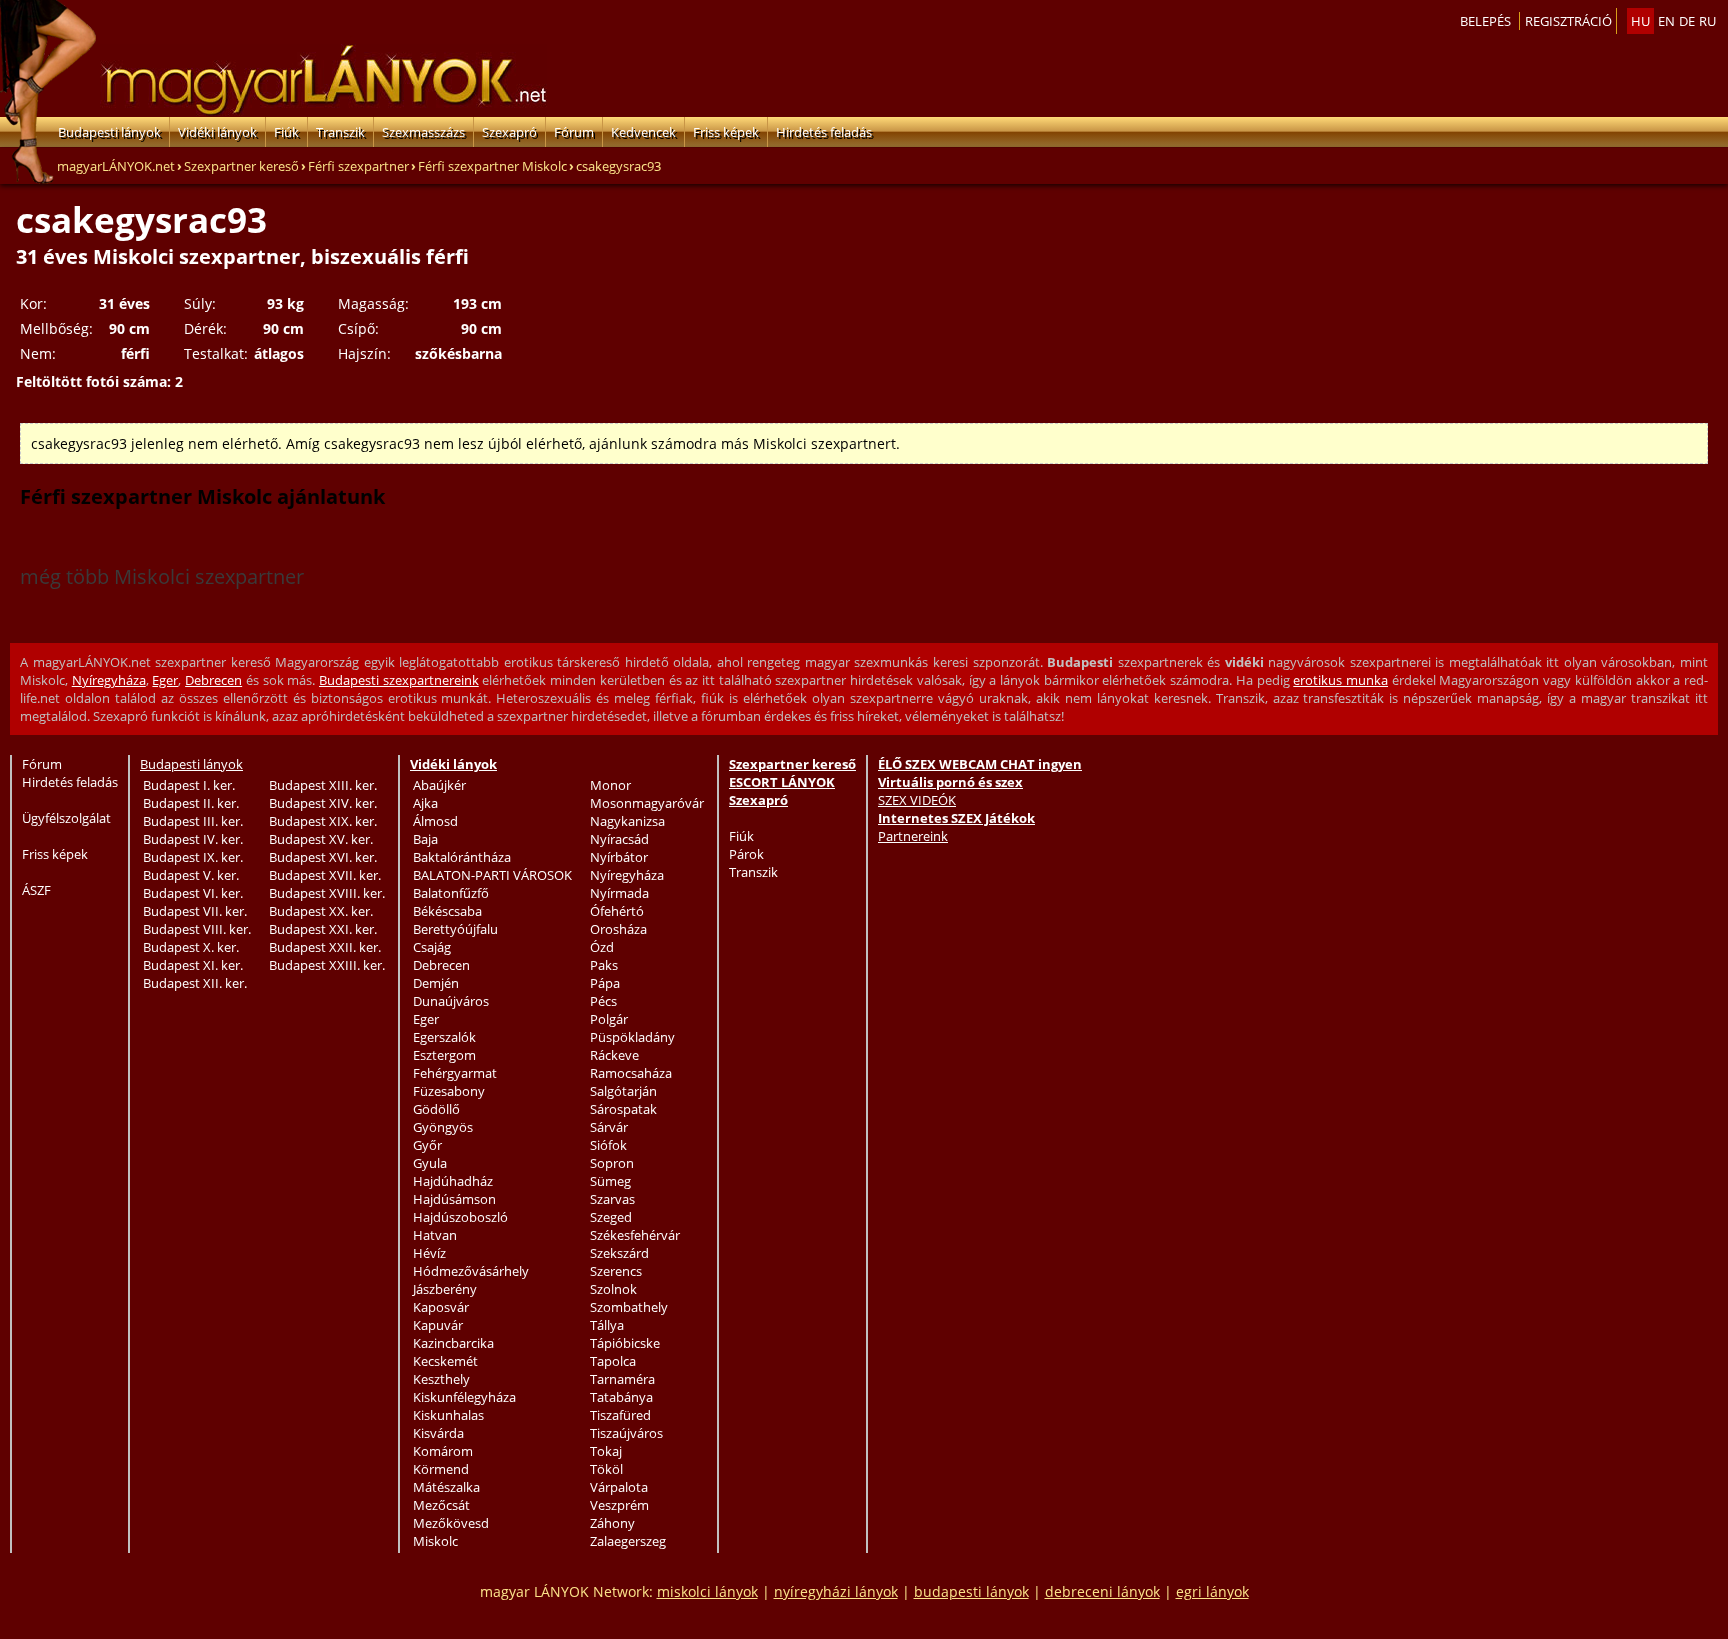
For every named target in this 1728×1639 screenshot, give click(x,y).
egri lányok (1212, 1591)
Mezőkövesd (451, 1523)
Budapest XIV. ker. (323, 803)
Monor (610, 785)
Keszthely (441, 1379)
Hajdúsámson (454, 1199)
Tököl (606, 1469)
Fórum (574, 132)
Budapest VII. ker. (195, 911)
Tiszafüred (620, 1415)
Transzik (340, 132)
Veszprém (619, 1505)
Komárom (443, 1451)
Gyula (430, 1163)
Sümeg (610, 1181)
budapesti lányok (971, 1591)
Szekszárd (619, 1253)
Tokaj (606, 1451)
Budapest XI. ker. (193, 965)
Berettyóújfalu (455, 929)
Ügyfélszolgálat (66, 818)
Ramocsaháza (631, 1073)
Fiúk (286, 132)
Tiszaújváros (626, 1433)
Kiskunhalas (448, 1415)
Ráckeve (614, 1055)
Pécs (603, 1001)
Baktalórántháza (462, 857)
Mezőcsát (441, 1505)
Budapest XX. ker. (321, 911)
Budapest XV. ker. (321, 839)
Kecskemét (445, 1361)
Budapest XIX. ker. (323, 821)
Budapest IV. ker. (193, 839)
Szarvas (612, 1199)
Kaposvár (441, 1307)
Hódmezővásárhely (471, 1271)
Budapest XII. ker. (195, 983)
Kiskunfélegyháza (464, 1397)
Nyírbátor (619, 857)
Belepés (1485, 21)
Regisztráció (1568, 21)
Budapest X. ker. (191, 947)
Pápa (605, 983)
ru (1707, 21)
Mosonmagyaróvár (647, 803)
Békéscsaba (447, 911)
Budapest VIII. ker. (197, 929)
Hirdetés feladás (824, 132)
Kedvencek (643, 132)
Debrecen (213, 680)
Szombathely (629, 1307)
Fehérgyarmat (455, 1073)
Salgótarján (623, 1091)
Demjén (436, 983)
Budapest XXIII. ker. (327, 965)
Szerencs (616, 1271)
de (1687, 21)
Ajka (425, 803)
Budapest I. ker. (189, 785)
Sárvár (609, 1127)
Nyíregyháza (109, 680)
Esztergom (444, 1055)
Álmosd (435, 821)
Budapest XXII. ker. (325, 947)
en (1666, 21)
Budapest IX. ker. (193, 857)
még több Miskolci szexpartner (162, 576)
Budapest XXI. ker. (323, 929)
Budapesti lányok (109, 132)
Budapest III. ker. (193, 821)
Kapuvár (438, 1325)
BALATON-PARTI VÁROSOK (492, 875)
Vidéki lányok (217, 132)
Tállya (607, 1325)
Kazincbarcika (453, 1343)
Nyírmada (619, 893)
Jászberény (445, 1289)
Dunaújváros (451, 1001)
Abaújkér (439, 785)
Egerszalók (444, 1037)
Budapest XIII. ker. (323, 785)
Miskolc (435, 1541)
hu (1640, 21)
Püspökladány (632, 1037)
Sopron (612, 1163)
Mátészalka (446, 1487)
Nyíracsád (619, 839)
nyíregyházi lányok (836, 1591)
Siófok (608, 1145)
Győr (427, 1145)
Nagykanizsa (627, 821)
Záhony (612, 1523)
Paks (604, 965)
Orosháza (618, 929)
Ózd (602, 947)
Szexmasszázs (423, 132)
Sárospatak (623, 1109)
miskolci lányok (707, 1591)
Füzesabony (449, 1091)
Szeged (611, 1217)
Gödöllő (436, 1109)
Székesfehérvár (635, 1235)
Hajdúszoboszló (460, 1217)
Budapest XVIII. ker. (327, 893)
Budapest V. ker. (191, 875)
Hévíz (429, 1253)
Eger (165, 680)
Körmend (441, 1469)
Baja (425, 839)
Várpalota (619, 1487)
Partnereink (913, 836)
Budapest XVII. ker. (325, 875)
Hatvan (435, 1235)
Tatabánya (621, 1397)
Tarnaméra (622, 1379)
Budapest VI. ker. (193, 893)
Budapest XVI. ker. (323, 857)
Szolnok (613, 1289)
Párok (746, 854)
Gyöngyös (443, 1127)
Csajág (432, 947)
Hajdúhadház (453, 1181)
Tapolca (613, 1361)
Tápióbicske (625, 1343)
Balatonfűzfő (451, 893)
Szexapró (509, 132)
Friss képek (726, 132)
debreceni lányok (1102, 1591)
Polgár (609, 1019)
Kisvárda (438, 1433)
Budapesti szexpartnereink (399, 680)
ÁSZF (36, 890)
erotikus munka (1340, 680)
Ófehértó (617, 911)
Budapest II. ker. (191, 803)
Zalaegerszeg (628, 1541)
